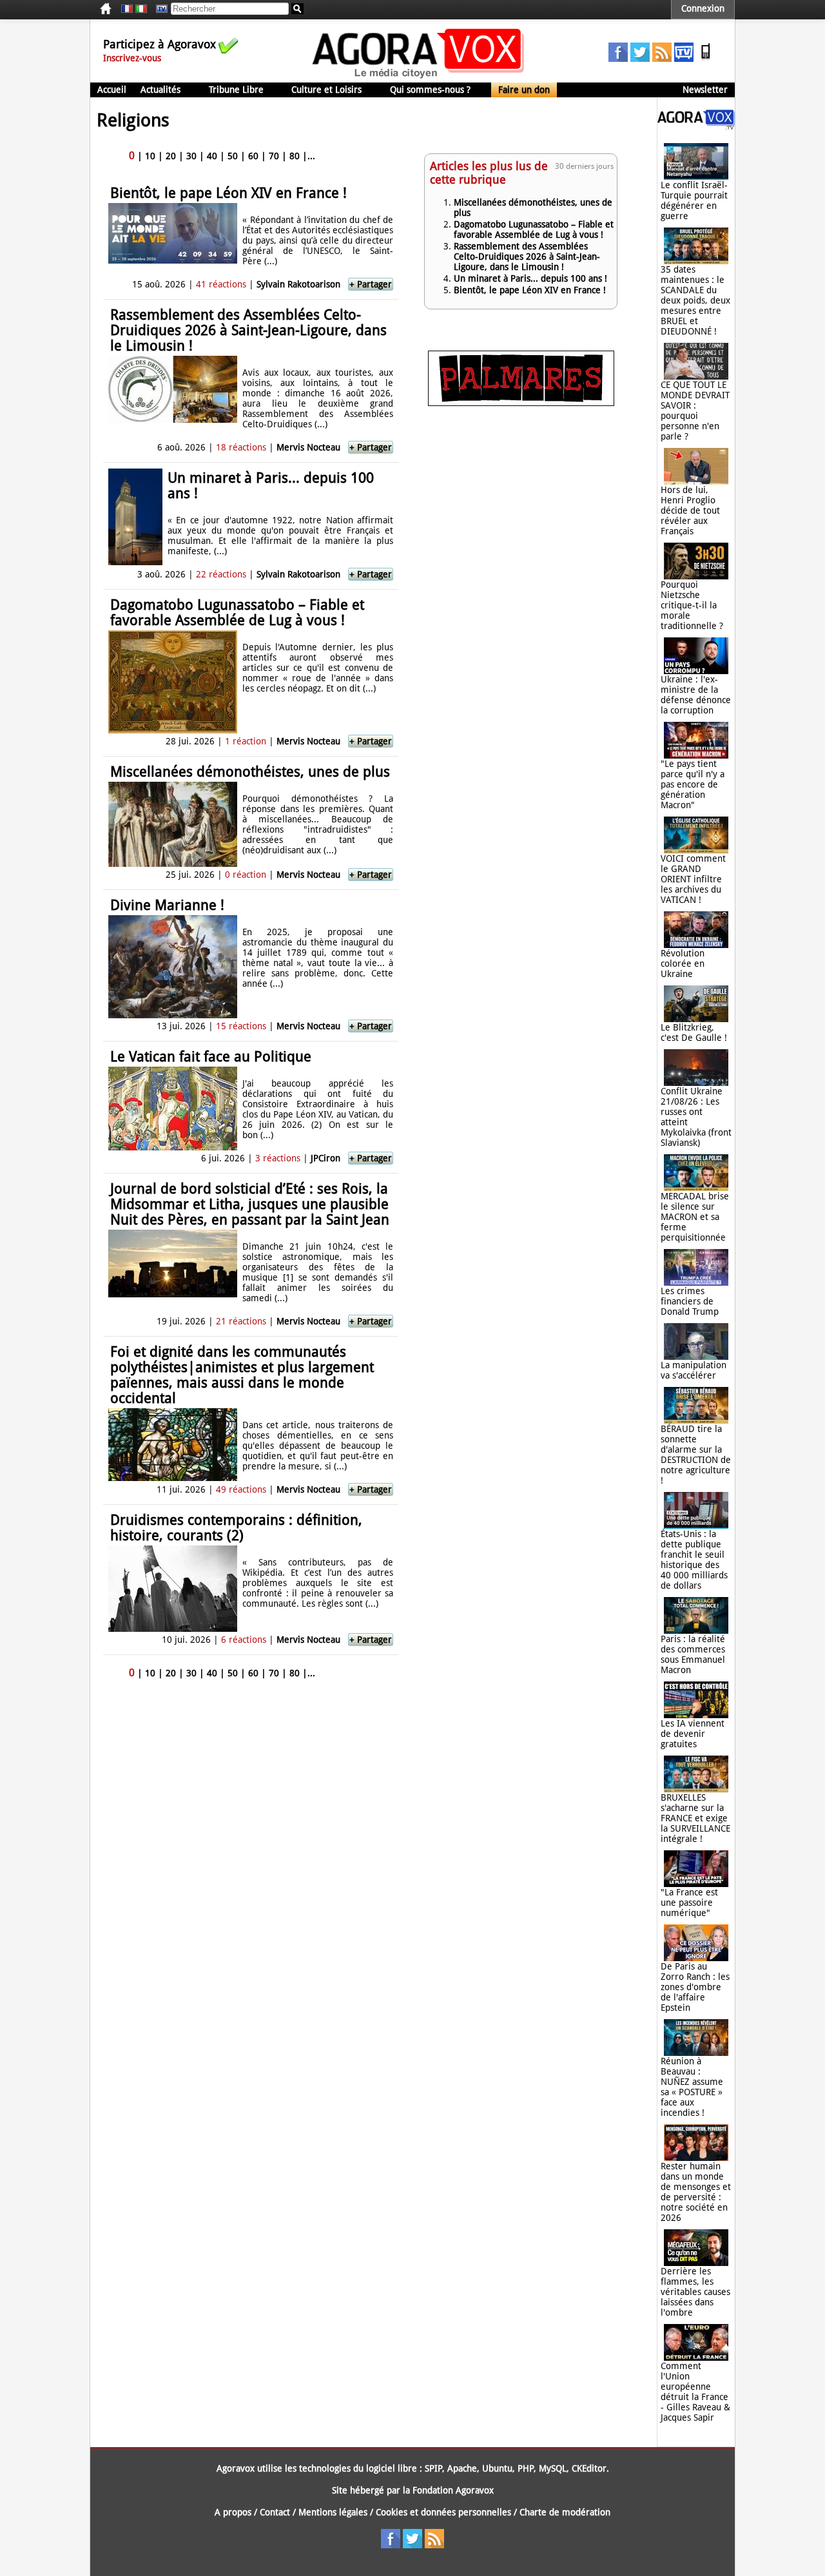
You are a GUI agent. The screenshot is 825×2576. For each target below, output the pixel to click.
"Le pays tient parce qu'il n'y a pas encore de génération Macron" (693, 784)
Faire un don (524, 90)
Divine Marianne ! (167, 905)
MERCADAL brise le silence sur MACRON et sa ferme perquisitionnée (695, 1217)
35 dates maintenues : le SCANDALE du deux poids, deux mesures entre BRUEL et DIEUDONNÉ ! (695, 300)
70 (274, 156)
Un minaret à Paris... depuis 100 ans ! (271, 486)
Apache (462, 2468)
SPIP (433, 2468)
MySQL (553, 2468)
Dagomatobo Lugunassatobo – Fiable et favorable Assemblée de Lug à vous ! (237, 613)
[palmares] (521, 403)
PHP (526, 2468)
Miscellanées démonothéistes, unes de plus (250, 772)
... (311, 156)
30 (191, 156)
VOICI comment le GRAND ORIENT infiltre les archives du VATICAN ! (693, 879)
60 (253, 156)
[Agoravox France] (127, 9)
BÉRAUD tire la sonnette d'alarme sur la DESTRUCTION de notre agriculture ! (696, 1455)
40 (212, 156)
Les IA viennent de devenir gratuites (693, 1734)
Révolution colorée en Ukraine (683, 964)
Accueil (112, 90)
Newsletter (705, 90)
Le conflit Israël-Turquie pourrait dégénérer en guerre (694, 200)
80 (295, 156)
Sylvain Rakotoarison (298, 284)
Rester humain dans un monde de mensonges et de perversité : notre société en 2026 (696, 2192)
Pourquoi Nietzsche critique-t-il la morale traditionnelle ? (692, 605)
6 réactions (244, 1640)
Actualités (160, 90)
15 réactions (241, 1026)
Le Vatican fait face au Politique (211, 1057)
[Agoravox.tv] (696, 126)
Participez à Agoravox (160, 44)
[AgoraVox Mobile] (706, 59)
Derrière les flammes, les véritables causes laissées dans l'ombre (695, 2292)
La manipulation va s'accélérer (694, 1370)
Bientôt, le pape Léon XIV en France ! (228, 193)
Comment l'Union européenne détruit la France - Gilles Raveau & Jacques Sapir (695, 2392)
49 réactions (241, 1489)
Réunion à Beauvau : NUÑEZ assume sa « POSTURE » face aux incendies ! (692, 2087)
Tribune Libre (236, 90)
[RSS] (662, 59)
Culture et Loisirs (326, 90)
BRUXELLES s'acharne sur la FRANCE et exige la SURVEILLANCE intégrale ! (695, 1818)
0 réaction (246, 875)
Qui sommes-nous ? (430, 90)
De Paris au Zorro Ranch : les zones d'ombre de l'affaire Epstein (695, 1987)
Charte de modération (565, 2512)
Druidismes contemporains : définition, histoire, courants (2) (236, 1528)
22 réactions (221, 574)
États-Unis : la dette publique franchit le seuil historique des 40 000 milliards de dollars (694, 1560)
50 (233, 156)
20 (171, 156)
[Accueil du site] (419, 77)
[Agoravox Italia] (141, 9)
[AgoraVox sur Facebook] (618, 59)
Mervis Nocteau (308, 447)
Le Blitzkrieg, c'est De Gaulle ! (694, 1032)
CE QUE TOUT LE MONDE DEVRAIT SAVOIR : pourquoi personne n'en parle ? (695, 411)
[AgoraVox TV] (684, 59)
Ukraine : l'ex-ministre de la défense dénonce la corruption (696, 695)
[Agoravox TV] (159, 9)
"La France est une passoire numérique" (689, 1903)
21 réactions (241, 1321)
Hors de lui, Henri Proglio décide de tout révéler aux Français (690, 510)
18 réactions (241, 447)
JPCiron (327, 1158)
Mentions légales (333, 2512)
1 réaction (246, 741)
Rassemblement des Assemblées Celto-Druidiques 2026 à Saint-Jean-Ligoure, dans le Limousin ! (248, 330)
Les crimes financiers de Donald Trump (690, 1301)
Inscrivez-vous (132, 58)
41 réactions (221, 284)
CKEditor (589, 2468)
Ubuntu (497, 2468)
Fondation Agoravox (453, 2490)
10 (150, 156)
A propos (233, 2512)
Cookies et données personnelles (443, 2512)
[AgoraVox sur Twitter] (640, 59)
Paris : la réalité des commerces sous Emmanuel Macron (693, 1654)
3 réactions (278, 1158)
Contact (275, 2512)
